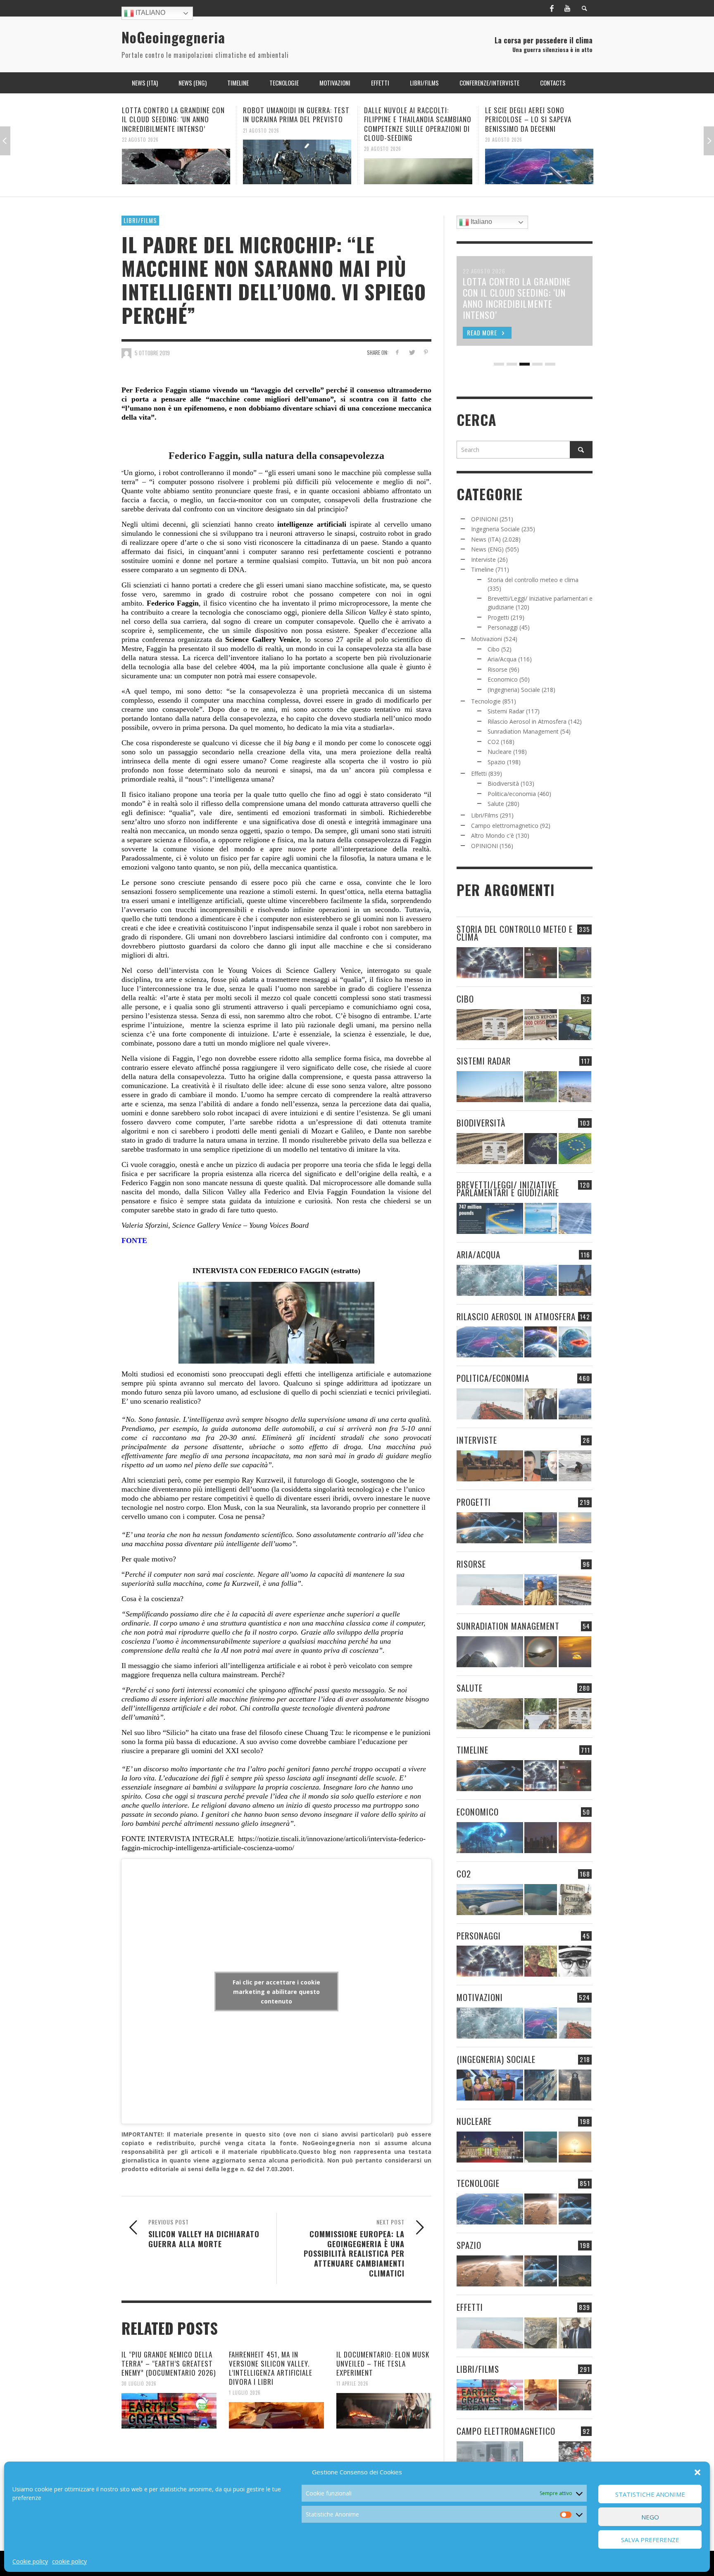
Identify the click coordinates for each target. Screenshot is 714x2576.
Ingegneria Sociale (495, 529)
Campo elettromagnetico (505, 826)
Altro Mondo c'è (493, 835)
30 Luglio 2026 (139, 2384)
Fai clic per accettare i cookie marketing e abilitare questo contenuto (276, 1991)
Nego (650, 2517)
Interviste (483, 560)
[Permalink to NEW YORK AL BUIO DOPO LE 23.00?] (541, 1838)
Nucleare (500, 752)
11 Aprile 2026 (352, 2384)
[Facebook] (552, 8)
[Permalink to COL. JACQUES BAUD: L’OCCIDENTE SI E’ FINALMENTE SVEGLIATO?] (541, 1466)
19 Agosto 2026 (503, 130)
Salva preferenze (650, 2540)
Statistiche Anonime (650, 2494)
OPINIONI (484, 519)
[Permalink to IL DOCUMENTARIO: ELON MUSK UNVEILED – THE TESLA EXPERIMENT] (384, 2411)
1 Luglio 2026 (245, 2393)
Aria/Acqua (502, 659)
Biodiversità (503, 783)
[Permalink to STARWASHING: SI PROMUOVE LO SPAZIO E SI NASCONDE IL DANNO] (575, 2271)
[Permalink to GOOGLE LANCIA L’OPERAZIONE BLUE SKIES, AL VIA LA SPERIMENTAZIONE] (539, 162)
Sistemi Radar (506, 711)
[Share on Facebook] (397, 352)
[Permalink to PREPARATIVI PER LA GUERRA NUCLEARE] (490, 2147)
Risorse (497, 669)
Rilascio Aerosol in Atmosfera (527, 721)
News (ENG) (487, 549)
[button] (697, 2472)
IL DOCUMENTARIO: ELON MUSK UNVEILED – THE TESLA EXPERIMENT (383, 2363)
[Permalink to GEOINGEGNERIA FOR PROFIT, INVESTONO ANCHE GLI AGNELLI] (575, 1838)
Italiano (150, 13)
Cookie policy (30, 2561)
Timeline (482, 569)
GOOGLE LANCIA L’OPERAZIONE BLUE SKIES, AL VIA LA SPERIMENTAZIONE (539, 115)
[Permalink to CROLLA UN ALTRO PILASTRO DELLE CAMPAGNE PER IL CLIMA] (575, 1900)
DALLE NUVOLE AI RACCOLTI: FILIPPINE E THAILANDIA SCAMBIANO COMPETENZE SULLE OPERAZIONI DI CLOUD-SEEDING (297, 124)
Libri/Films (140, 220)
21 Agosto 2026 (140, 130)
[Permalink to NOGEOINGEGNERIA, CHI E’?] (490, 1466)
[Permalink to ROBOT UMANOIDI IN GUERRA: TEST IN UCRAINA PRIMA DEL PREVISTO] (176, 162)
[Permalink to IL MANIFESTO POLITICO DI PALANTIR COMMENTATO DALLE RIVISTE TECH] (575, 2085)
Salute (496, 804)
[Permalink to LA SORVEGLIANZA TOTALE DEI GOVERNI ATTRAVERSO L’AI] (541, 2085)
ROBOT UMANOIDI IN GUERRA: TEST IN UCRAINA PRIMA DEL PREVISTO (175, 115)
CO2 (493, 742)
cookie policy (69, 2561)
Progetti (498, 617)
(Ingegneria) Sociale (514, 690)
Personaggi (503, 627)
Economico (503, 679)
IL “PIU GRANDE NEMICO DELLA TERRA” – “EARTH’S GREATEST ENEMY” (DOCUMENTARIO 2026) (169, 2363)
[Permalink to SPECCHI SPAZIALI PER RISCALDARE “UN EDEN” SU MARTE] (541, 2209)
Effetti (479, 774)
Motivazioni (487, 639)
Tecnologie (486, 701)
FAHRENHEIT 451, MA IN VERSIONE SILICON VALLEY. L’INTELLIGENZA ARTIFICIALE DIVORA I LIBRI (271, 2368)
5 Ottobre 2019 (152, 353)
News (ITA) (486, 539)
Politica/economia (512, 794)
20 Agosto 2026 (262, 149)
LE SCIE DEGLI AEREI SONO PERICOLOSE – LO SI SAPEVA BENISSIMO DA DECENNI (407, 119)
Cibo (494, 649)
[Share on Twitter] (411, 352)
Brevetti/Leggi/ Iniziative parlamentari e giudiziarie (508, 1188)
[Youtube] (567, 8)
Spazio (496, 762)
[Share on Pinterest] (426, 352)
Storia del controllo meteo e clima (533, 580)
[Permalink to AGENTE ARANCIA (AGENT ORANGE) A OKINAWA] (490, 1714)
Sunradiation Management (523, 731)
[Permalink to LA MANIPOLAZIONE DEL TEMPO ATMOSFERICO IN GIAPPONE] (541, 963)
